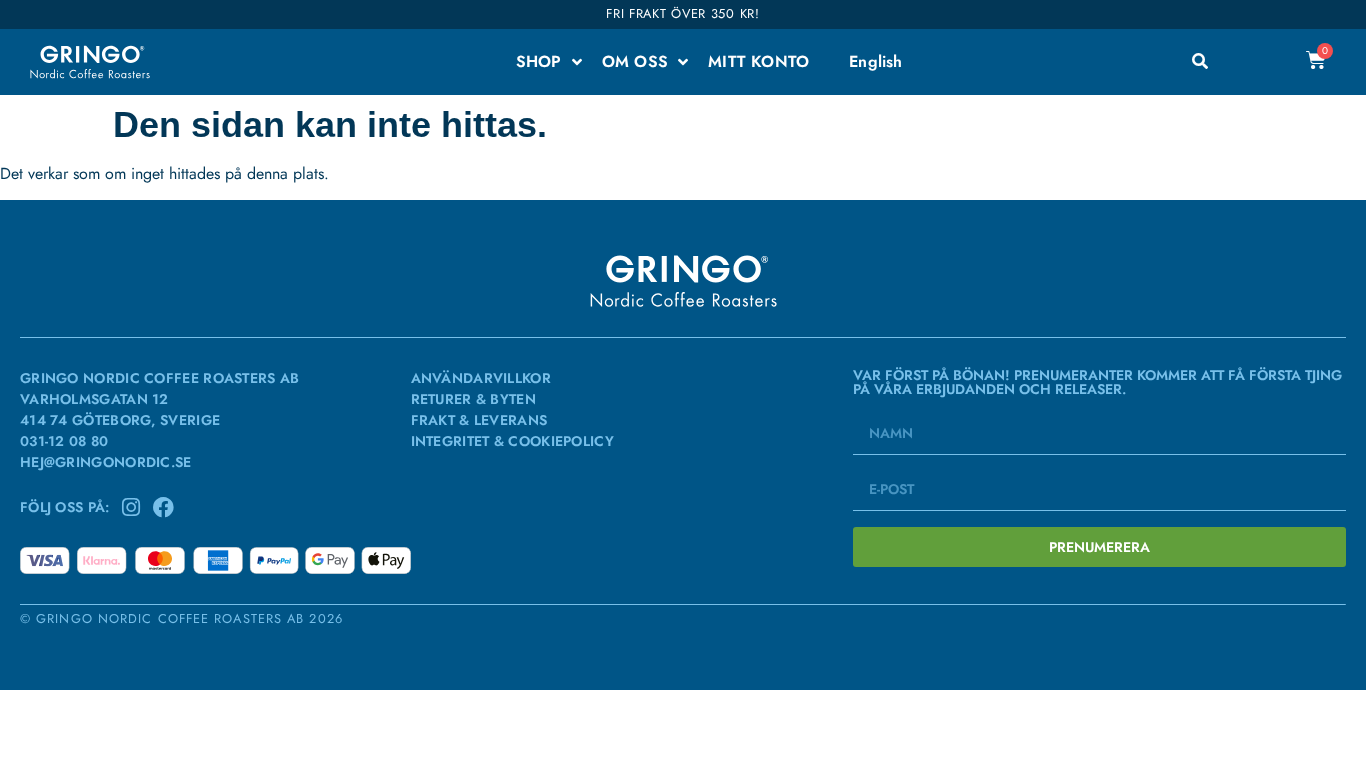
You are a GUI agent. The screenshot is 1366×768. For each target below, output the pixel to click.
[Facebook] (163, 507)
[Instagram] (131, 507)
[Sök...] (1200, 62)
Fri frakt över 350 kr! (682, 13)
